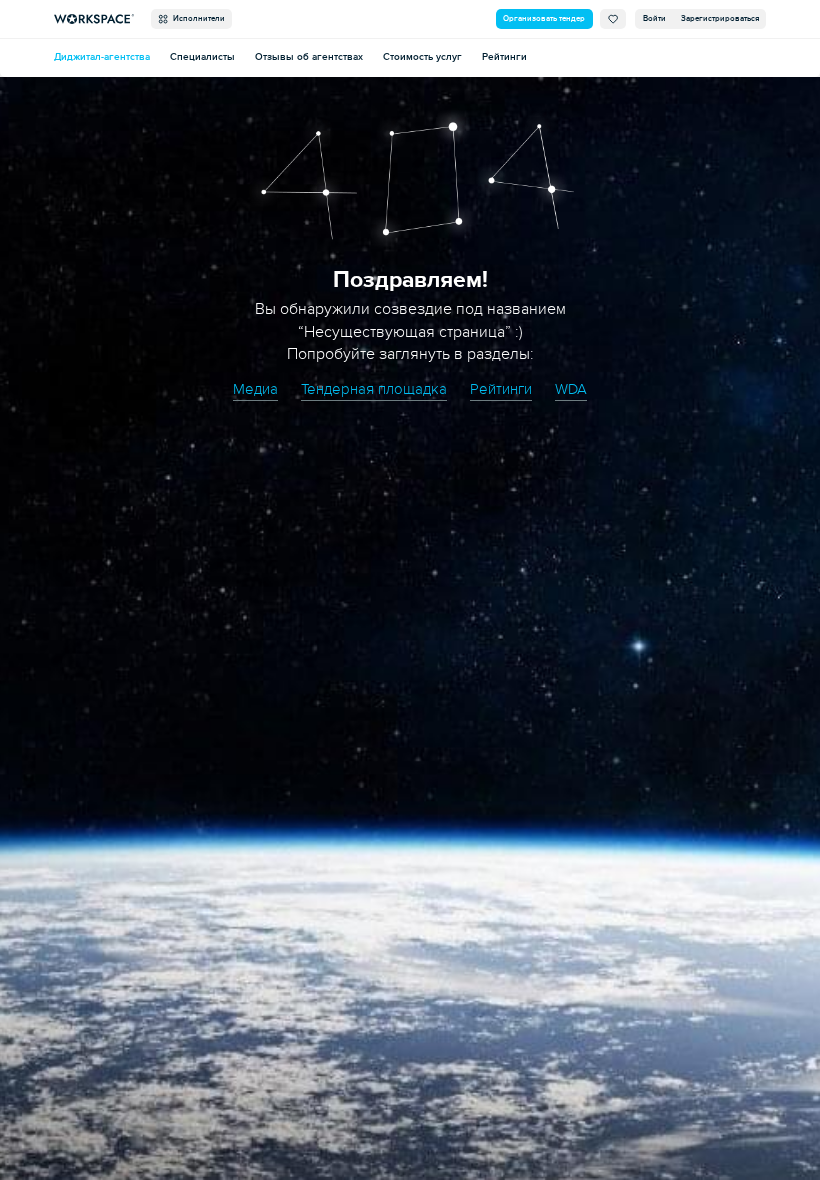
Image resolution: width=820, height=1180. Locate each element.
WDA (571, 389)
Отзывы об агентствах (309, 57)
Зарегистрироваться (720, 18)
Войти (654, 18)
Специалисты (202, 57)
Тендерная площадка (374, 389)
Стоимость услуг (422, 57)
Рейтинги (504, 57)
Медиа (255, 389)
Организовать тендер (544, 18)
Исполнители (197, 18)
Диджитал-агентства (102, 57)
